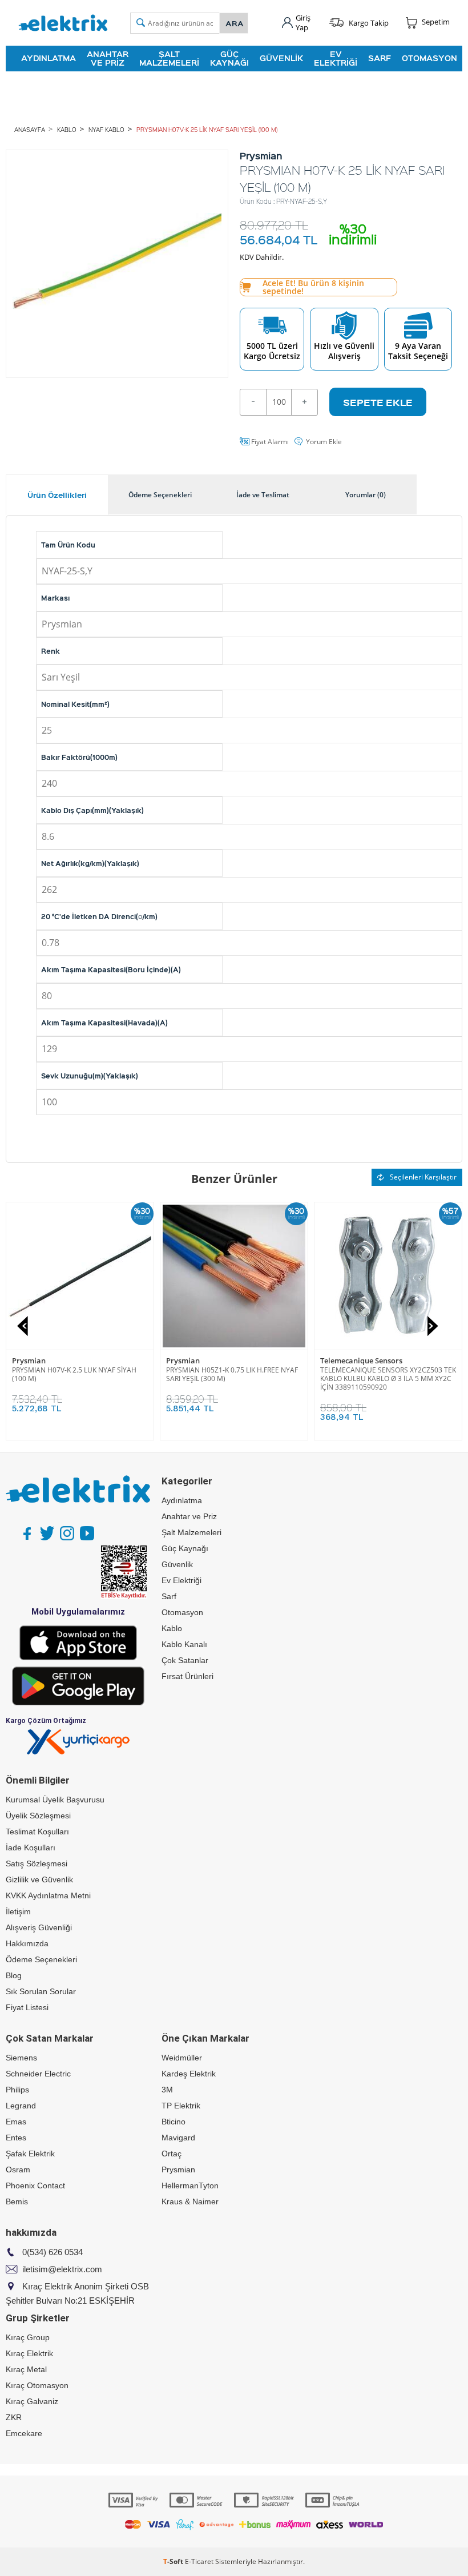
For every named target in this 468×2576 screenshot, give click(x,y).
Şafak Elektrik (30, 2154)
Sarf (380, 58)
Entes (16, 2138)
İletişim (18, 1911)
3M (167, 2090)
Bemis (17, 2201)
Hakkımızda (27, 1943)
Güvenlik (281, 58)
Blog (14, 1975)
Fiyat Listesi (27, 2007)
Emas (16, 2122)
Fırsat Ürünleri (187, 1676)
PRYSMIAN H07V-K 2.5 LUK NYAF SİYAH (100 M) (228, 1374)
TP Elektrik (181, 2106)
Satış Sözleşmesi (37, 1863)
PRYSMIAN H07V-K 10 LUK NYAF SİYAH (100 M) (73, 1374)
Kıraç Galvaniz (32, 2401)
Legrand (21, 2106)
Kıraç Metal (26, 2369)
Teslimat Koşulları (37, 1832)
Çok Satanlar (185, 1660)
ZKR (14, 2417)
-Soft (174, 2561)
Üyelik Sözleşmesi (38, 1816)
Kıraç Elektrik (29, 2353)
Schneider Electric (38, 2074)
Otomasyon (429, 58)
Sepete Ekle (378, 402)
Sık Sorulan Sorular (41, 1991)
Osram (18, 2170)
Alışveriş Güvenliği (39, 1927)
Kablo (172, 1628)
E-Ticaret (199, 2561)
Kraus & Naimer (190, 2201)
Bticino (174, 2122)
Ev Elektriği (336, 58)
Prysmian (29, 1361)
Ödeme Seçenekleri (41, 1959)
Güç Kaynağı (229, 58)
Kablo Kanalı (184, 1644)
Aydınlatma (49, 58)
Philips (17, 2090)
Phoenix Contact (35, 2185)
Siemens (21, 2058)
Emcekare (24, 2433)
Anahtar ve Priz (108, 58)
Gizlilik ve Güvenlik (39, 1879)
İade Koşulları (31, 1848)
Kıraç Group (28, 2337)
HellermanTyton (190, 2185)
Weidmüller (182, 2058)
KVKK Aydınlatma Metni (48, 1895)
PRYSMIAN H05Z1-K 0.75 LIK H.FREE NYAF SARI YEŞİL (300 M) (386, 1374)
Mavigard (178, 2138)
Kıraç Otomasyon (37, 2385)
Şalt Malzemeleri (169, 58)
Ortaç (172, 2154)
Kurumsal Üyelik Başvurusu (55, 1800)
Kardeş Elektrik (189, 2074)
